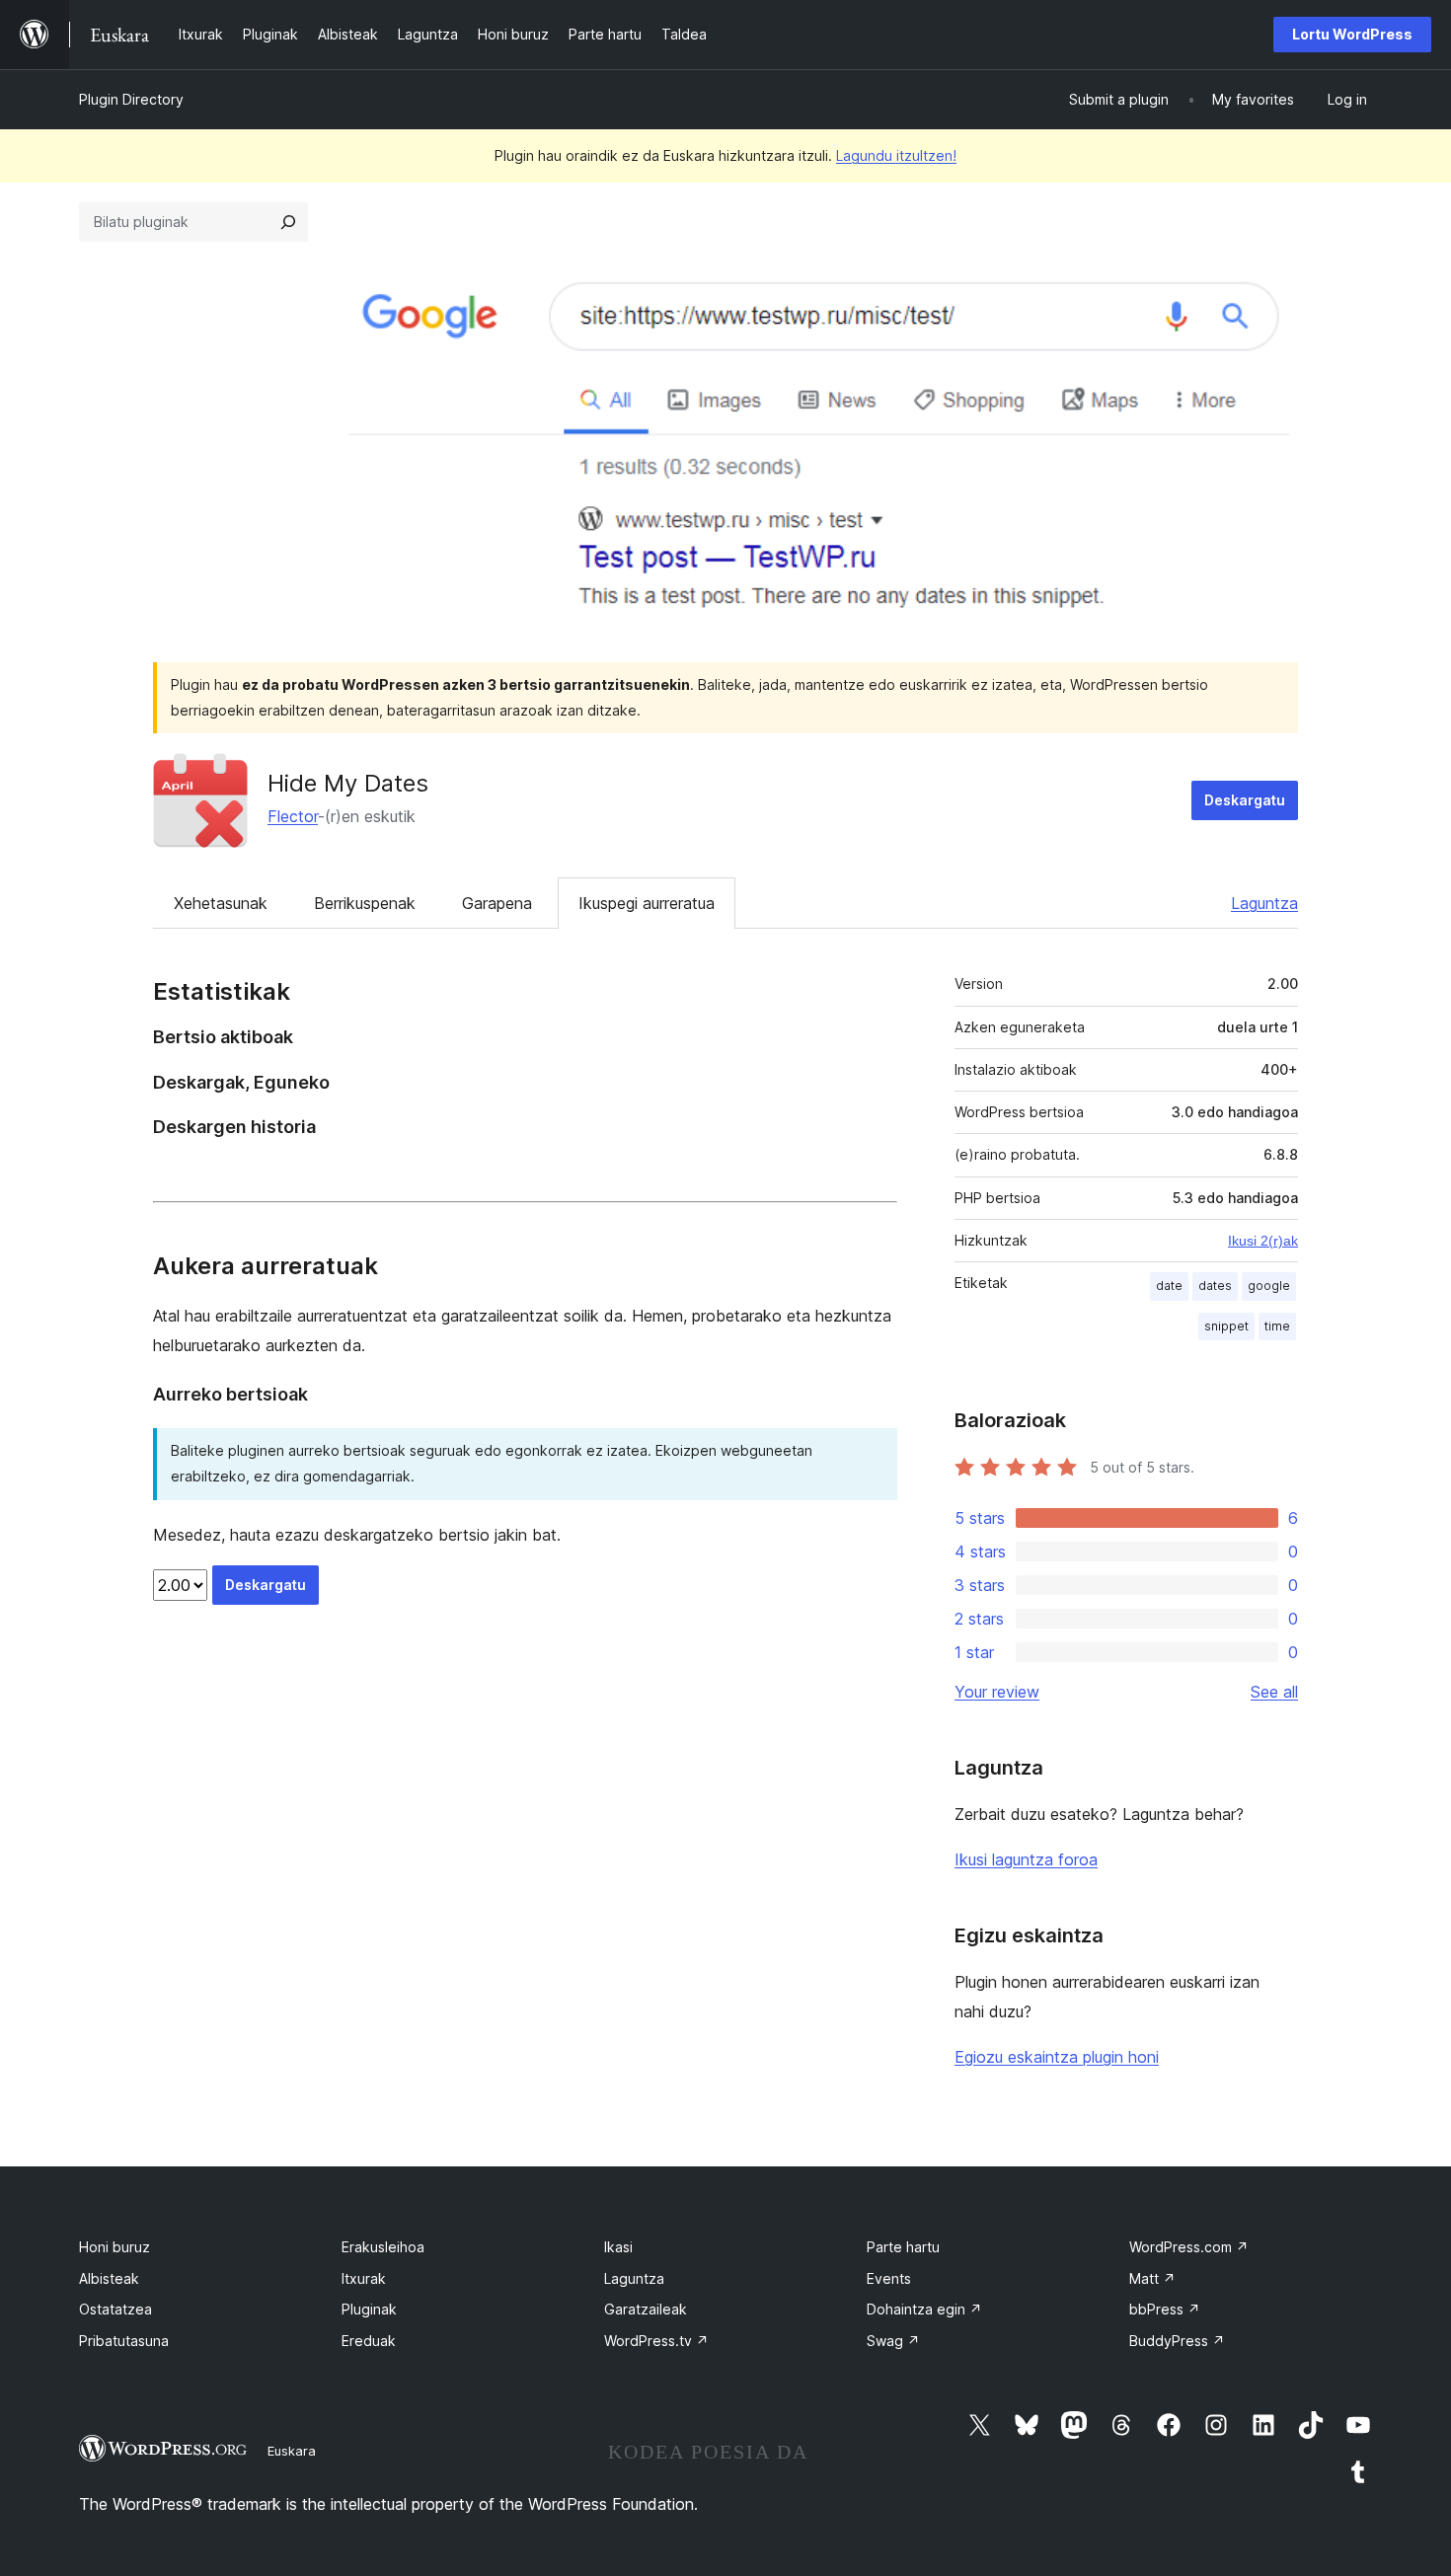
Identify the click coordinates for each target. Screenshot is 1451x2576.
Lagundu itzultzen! (896, 155)
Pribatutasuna (124, 2341)
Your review (997, 1692)
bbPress (1165, 2309)
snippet (1226, 1326)
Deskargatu (1245, 800)
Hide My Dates (348, 783)
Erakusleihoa (383, 2247)
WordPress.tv (656, 2341)
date (1169, 1286)
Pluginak (369, 2309)
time (1277, 1326)
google (1269, 1286)
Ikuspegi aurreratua (647, 903)
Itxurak (364, 2278)
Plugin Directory (131, 99)
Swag (893, 2341)
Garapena (497, 903)
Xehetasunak (221, 903)
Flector (293, 816)
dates (1215, 1286)
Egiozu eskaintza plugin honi (1057, 2057)
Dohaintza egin (924, 2309)
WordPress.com (1189, 2247)
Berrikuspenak (365, 903)
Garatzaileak (646, 2309)
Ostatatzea (115, 2309)
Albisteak (109, 2278)
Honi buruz (115, 2247)
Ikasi (618, 2247)
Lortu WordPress (1352, 34)
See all (1274, 1692)
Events (889, 2278)
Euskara (292, 2451)
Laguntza (1264, 903)
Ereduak (369, 2341)
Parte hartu (903, 2247)
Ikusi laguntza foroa (1026, 1859)
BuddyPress (1177, 2341)
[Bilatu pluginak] (288, 222)
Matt (1152, 2278)
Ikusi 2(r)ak (1263, 1241)
